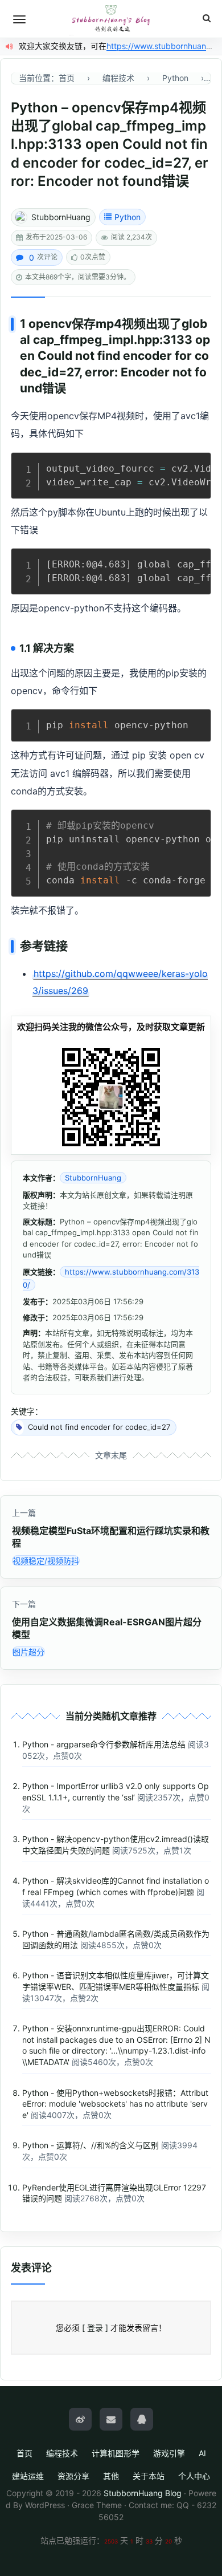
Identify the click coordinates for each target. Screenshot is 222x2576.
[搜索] (207, 19)
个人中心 (194, 2476)
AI (202, 2453)
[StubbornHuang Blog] (111, 19)
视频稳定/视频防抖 (46, 1561)
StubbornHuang (61, 217)
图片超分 (28, 1652)
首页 (24, 2453)
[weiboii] (80, 2419)
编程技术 (62, 2453)
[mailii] (111, 2419)
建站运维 (28, 2476)
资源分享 (73, 2476)
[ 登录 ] (95, 2328)
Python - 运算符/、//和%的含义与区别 (91, 2145)
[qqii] (142, 2419)
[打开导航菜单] (19, 19)
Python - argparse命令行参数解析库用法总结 (104, 1744)
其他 (111, 2476)
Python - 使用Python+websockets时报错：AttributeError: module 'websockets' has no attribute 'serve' (115, 2104)
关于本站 (149, 2476)
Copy (196, 464)
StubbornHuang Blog (143, 2493)
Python (128, 217)
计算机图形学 (116, 2453)
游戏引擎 (169, 2453)
